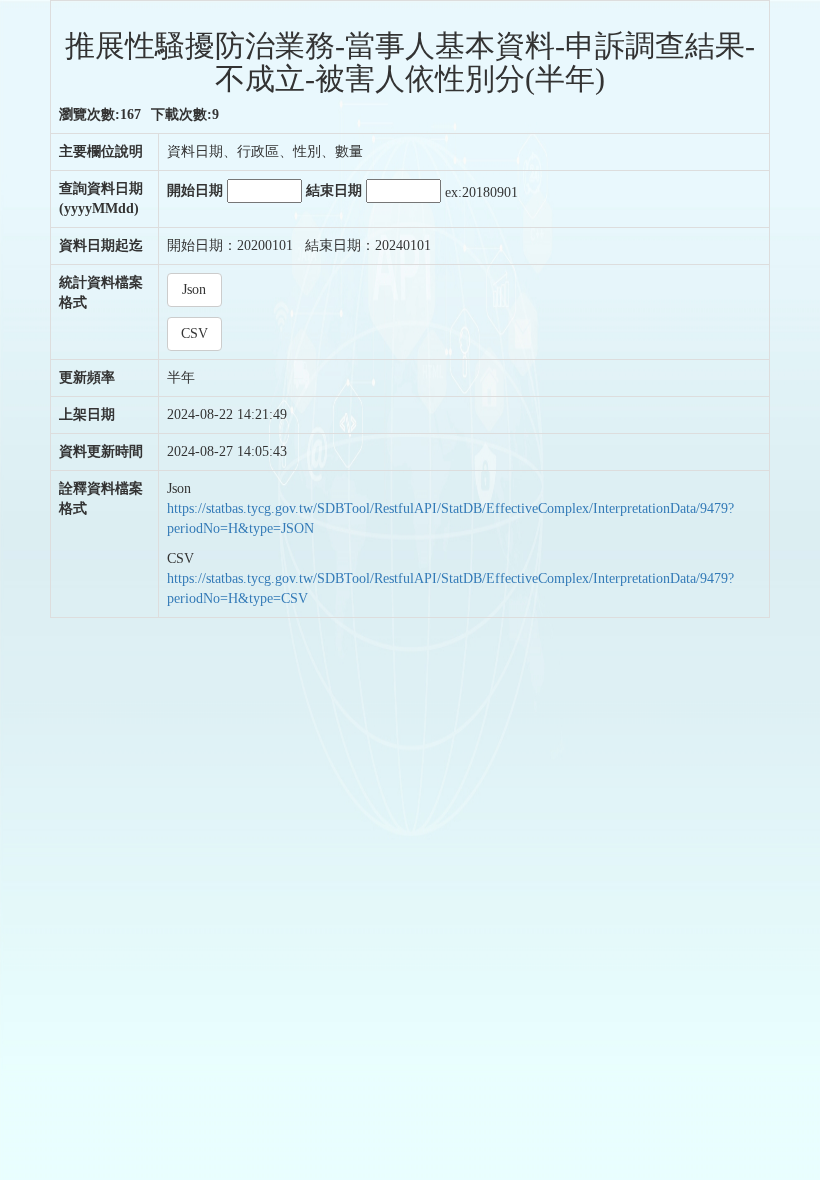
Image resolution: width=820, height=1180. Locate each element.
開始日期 (197, 190)
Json (194, 289)
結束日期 (336, 190)
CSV (194, 333)
